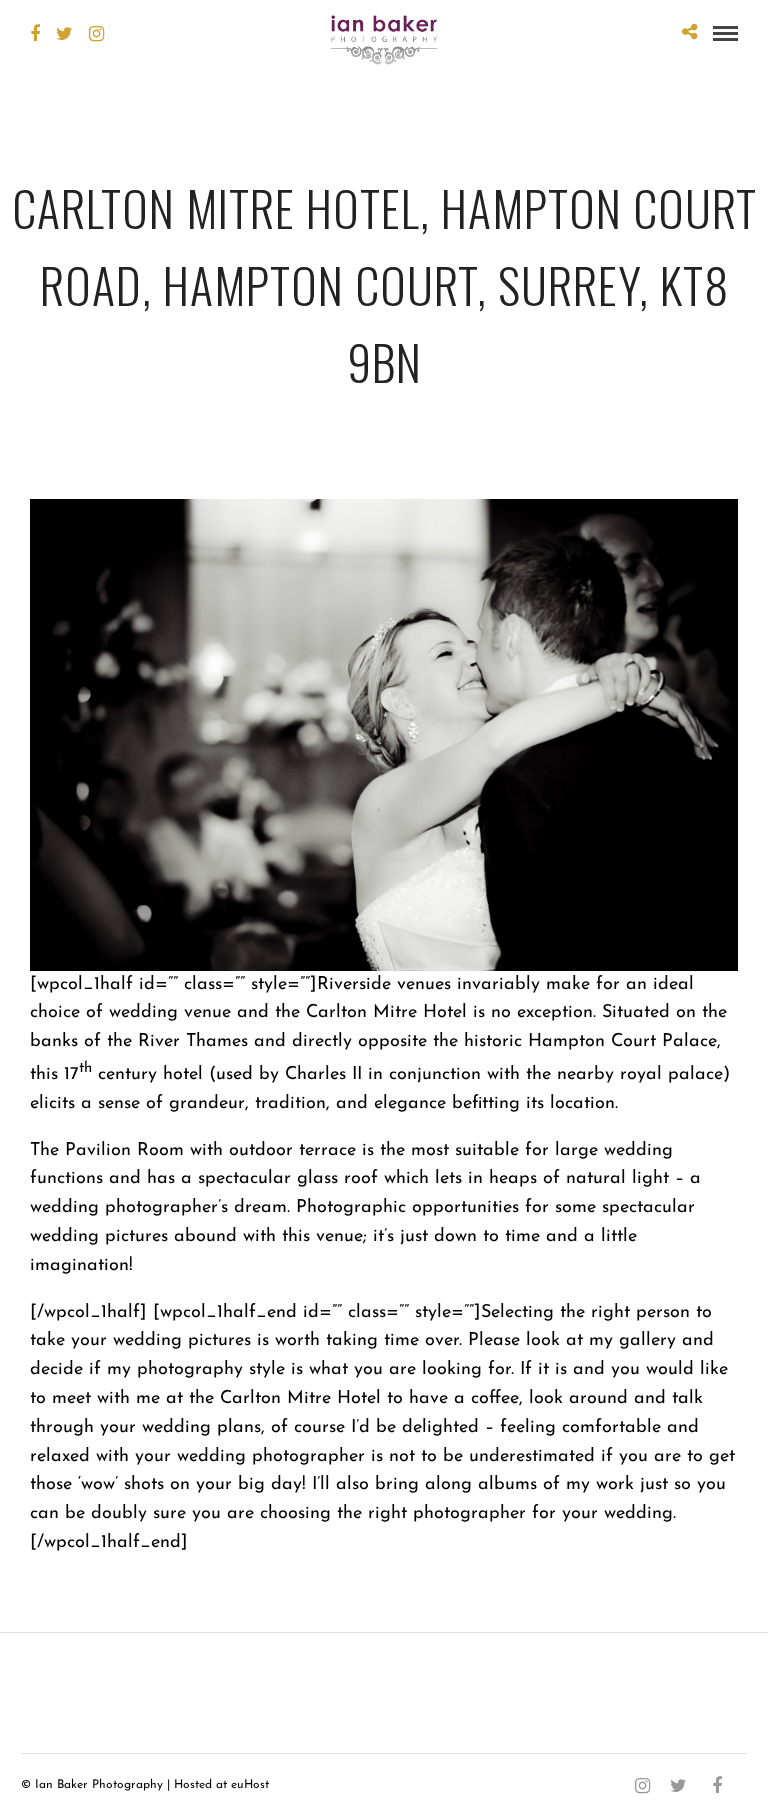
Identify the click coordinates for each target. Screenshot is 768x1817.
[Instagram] (96, 34)
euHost (250, 1785)
